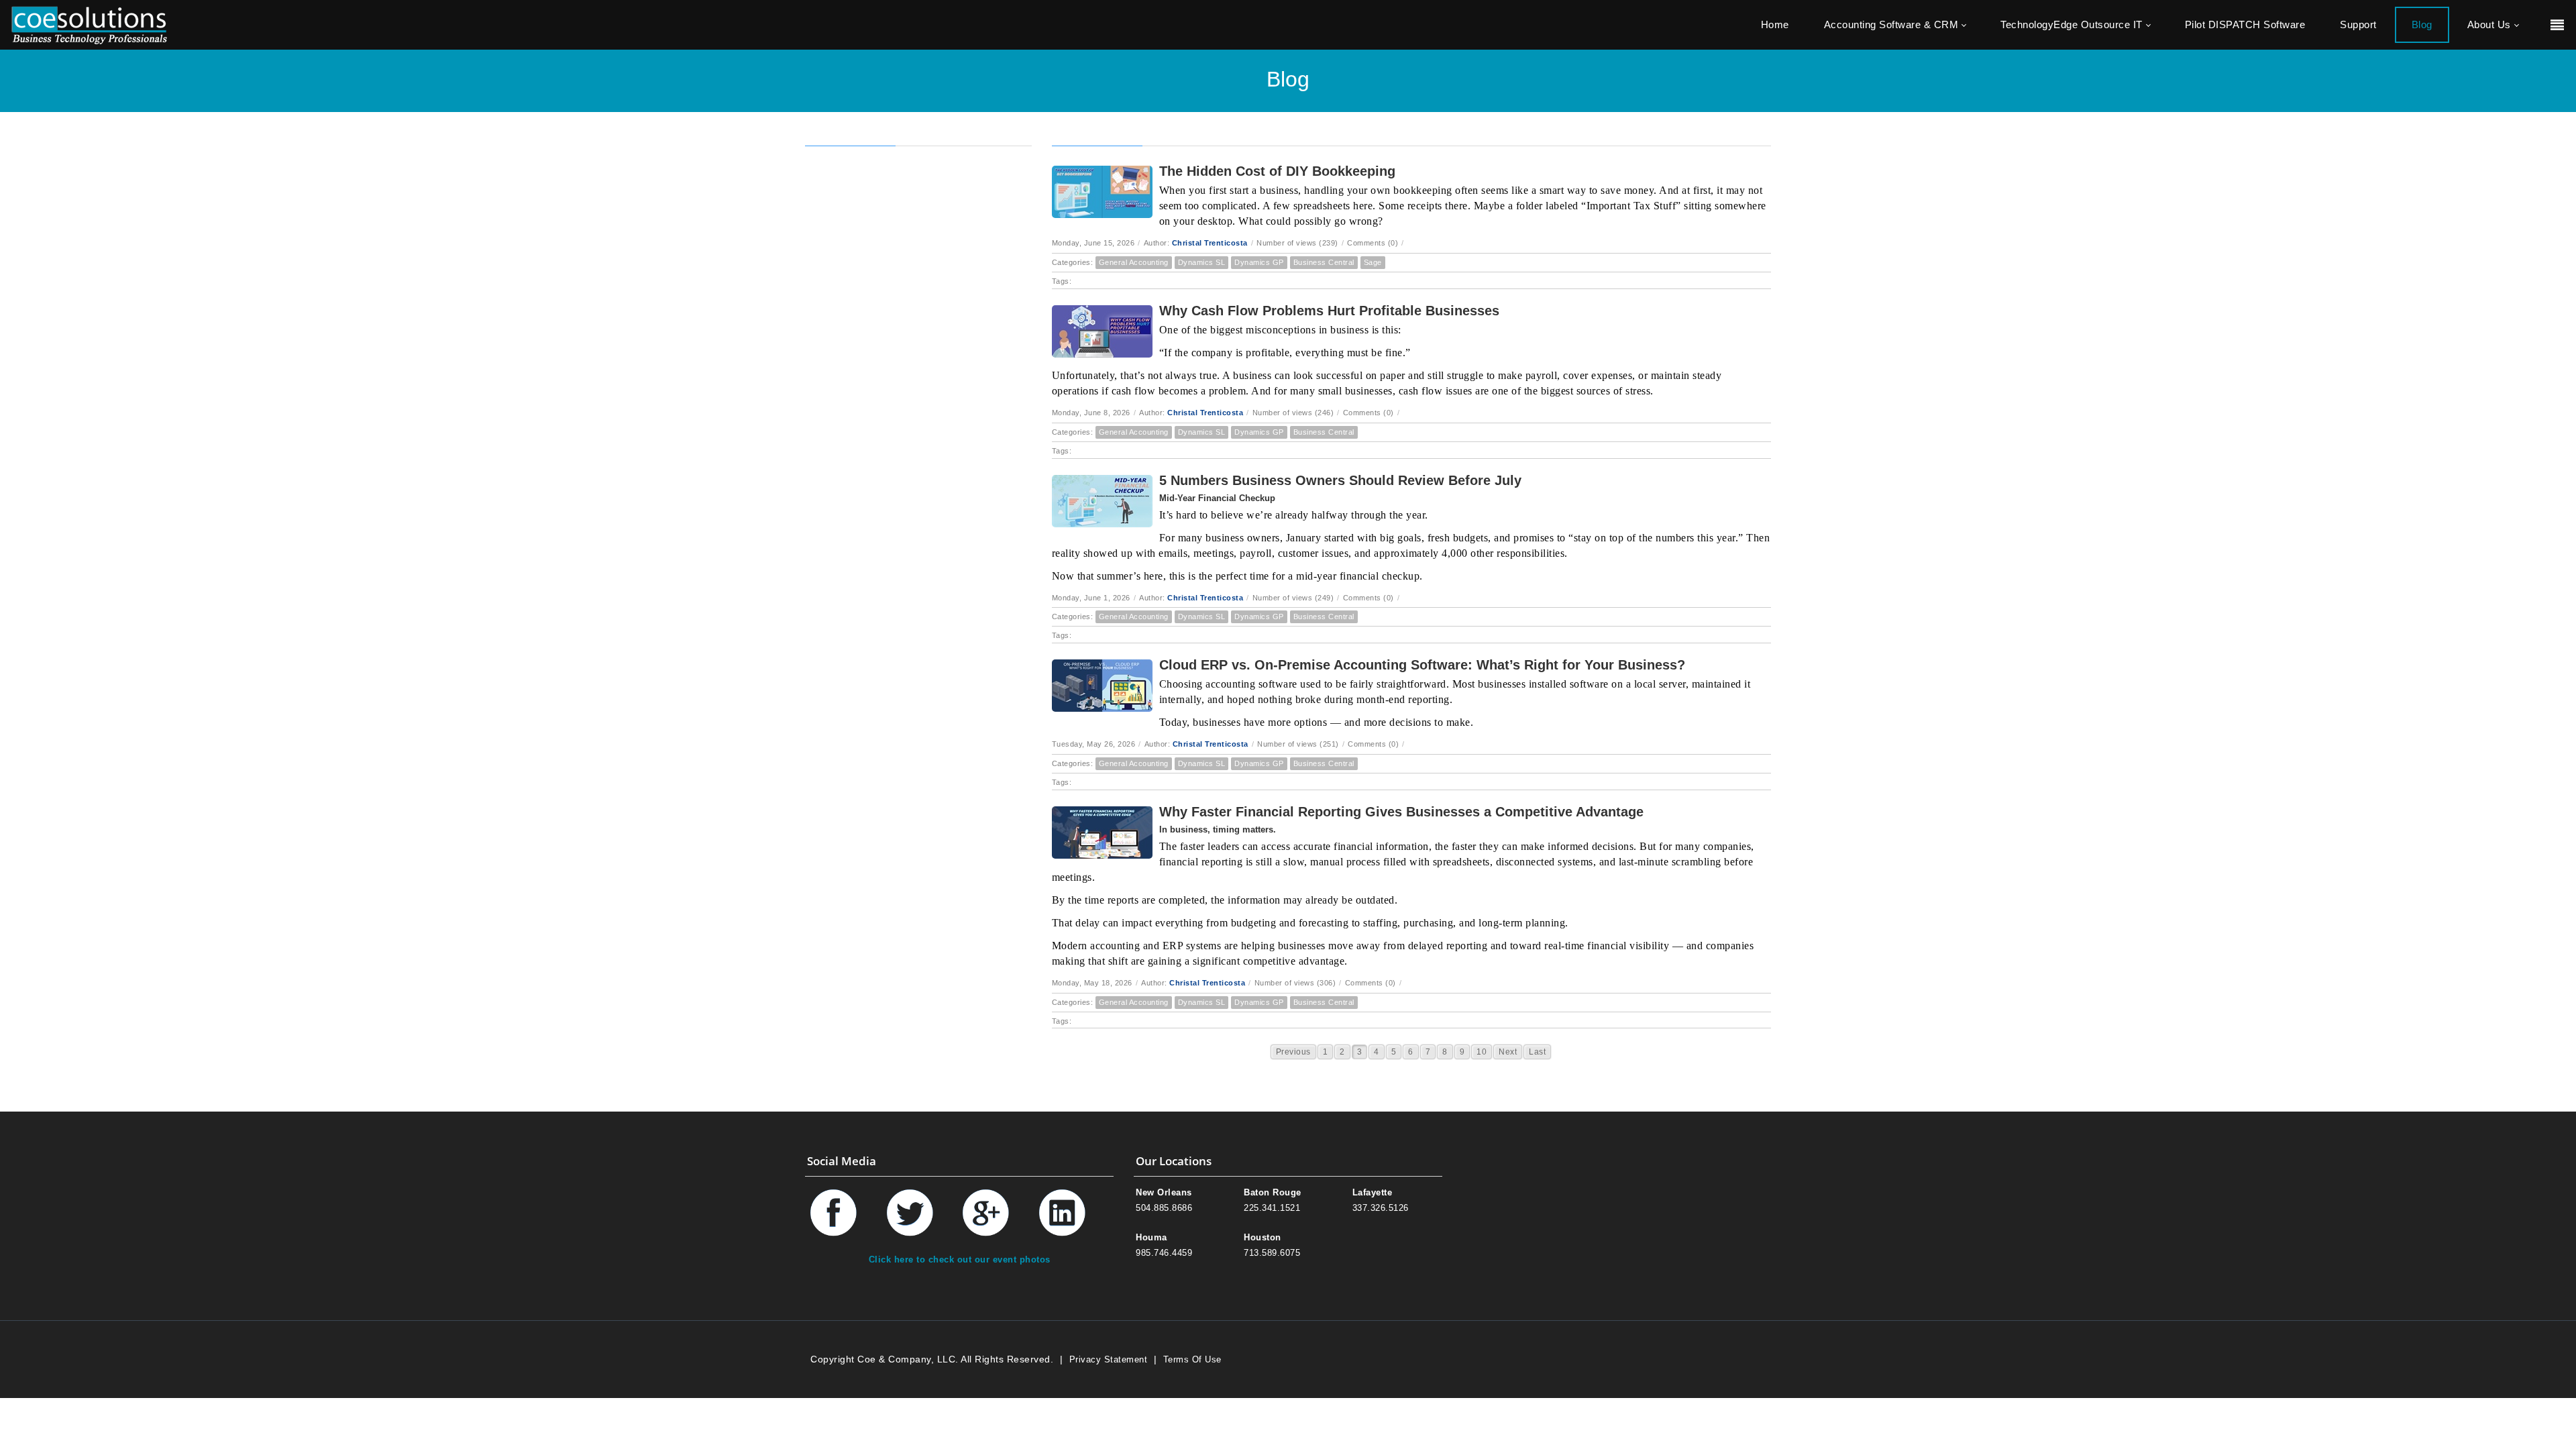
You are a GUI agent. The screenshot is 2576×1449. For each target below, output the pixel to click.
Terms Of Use (1192, 1359)
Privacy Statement (1109, 1359)
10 (1482, 1052)
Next (1508, 1052)
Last (1537, 1052)
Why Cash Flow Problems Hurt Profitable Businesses (1329, 311)
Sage (1373, 262)
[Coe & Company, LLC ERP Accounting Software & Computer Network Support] (89, 24)
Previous (1293, 1052)
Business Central (1324, 262)
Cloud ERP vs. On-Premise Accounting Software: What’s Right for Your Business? (1422, 665)
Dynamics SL (1202, 262)
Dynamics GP (1259, 262)
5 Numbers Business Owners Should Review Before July (1340, 480)
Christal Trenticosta (1210, 243)
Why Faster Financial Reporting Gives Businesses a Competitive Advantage (1401, 812)
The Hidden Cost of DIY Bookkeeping (1277, 171)
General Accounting (1134, 262)
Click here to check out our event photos (960, 1259)
